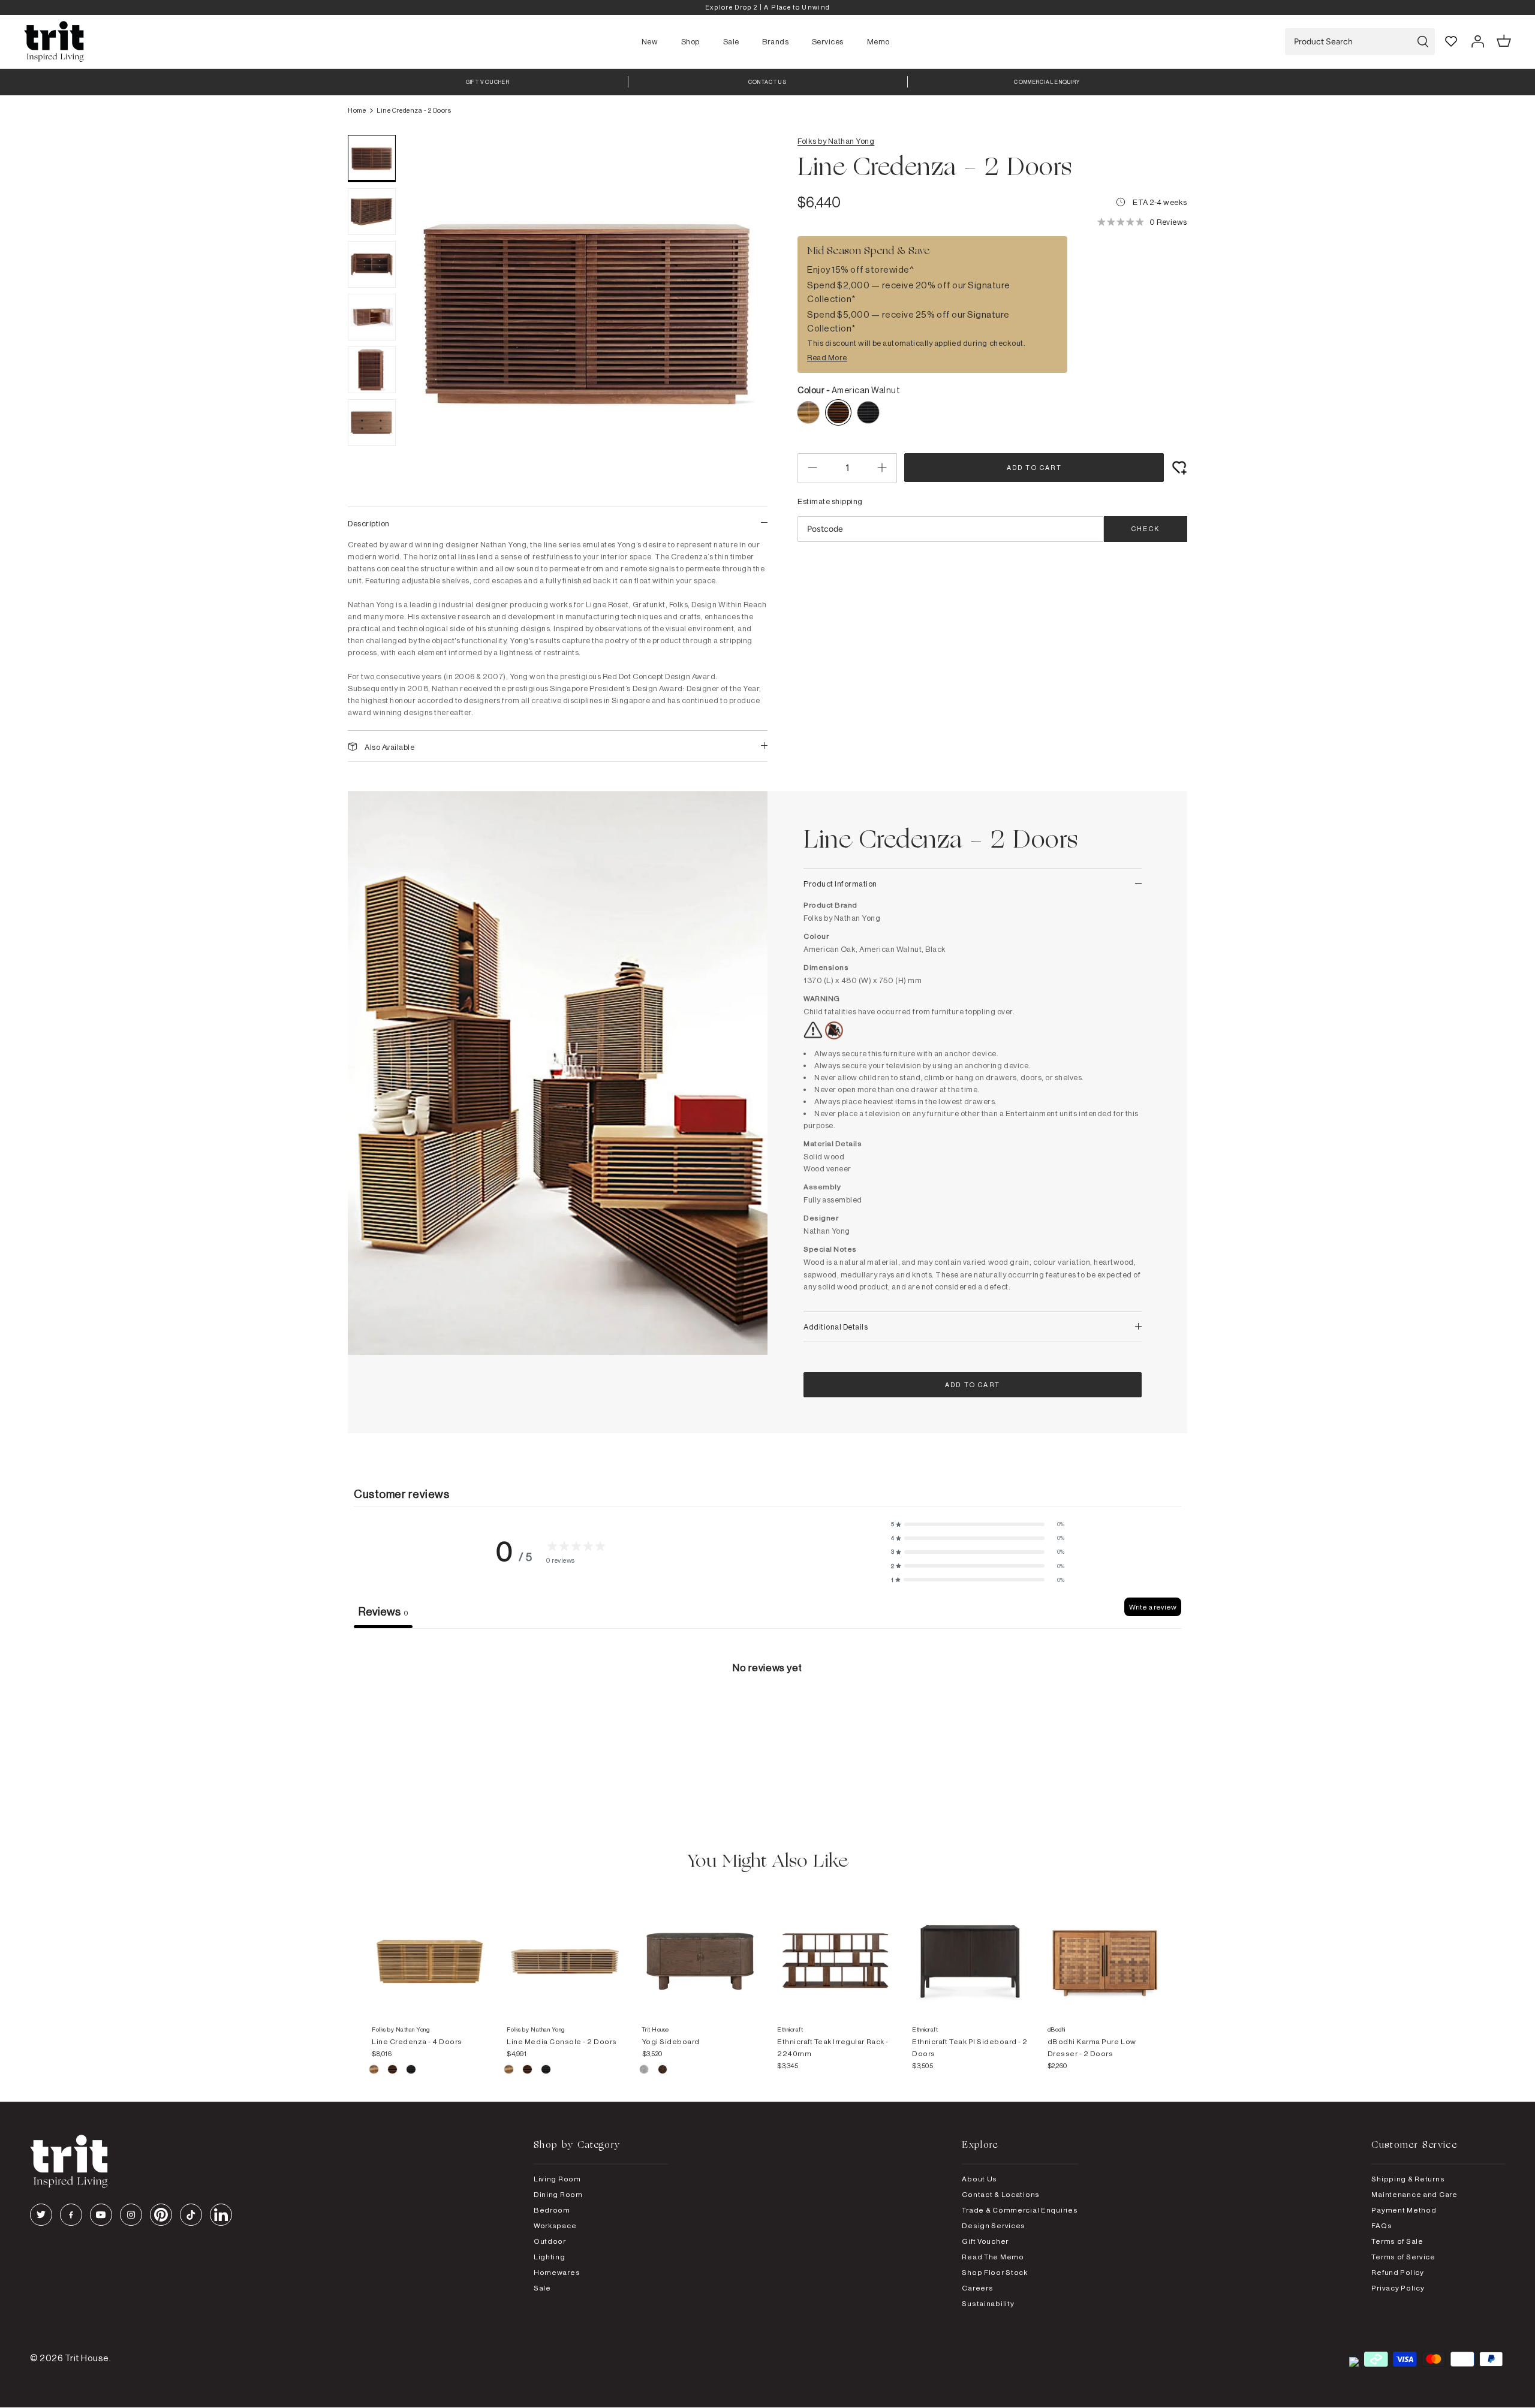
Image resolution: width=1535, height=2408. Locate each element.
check (1146, 529)
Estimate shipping (830, 501)
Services (828, 41)
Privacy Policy (1398, 2288)
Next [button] (744, 315)
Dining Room (558, 2194)
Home (357, 110)
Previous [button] (432, 315)
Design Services (994, 2225)
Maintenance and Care (1414, 2194)
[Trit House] (54, 42)
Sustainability (988, 2303)
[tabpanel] (767, 1718)
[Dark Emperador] (663, 2071)
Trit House (87, 2358)
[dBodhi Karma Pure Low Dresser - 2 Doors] (1105, 1949)
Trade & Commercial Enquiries (1020, 2210)
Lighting (550, 2257)
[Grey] (645, 2071)
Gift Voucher (985, 2241)
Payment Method (1404, 2210)
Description (369, 523)
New (650, 41)
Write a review (1153, 1607)
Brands (775, 41)
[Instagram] (131, 2215)
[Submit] (1423, 42)
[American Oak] (374, 2071)
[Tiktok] (191, 2215)
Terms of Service (1403, 2257)
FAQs (1381, 2225)
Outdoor (550, 2241)
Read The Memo (993, 2257)
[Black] (411, 2071)
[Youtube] (101, 2215)
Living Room (557, 2179)
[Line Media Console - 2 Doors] (565, 1949)
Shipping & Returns (1408, 2179)
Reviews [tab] (383, 1611)
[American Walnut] (393, 2071)
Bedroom (552, 2210)
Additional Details (836, 1327)
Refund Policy (1397, 2272)
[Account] (1477, 41)
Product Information (840, 884)
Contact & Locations (1001, 2194)
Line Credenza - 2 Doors (414, 110)
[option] (767, 7)
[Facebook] (71, 2215)
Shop (690, 41)
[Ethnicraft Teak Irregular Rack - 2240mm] (835, 1949)
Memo (878, 41)
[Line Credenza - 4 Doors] (430, 1949)
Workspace (555, 2225)
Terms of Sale (1397, 2241)
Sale (731, 41)
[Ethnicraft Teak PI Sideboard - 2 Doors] (970, 1949)
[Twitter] (41, 2215)
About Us (979, 2179)
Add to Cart (1034, 468)
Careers (977, 2288)
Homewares (557, 2272)
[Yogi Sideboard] (700, 1949)
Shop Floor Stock (995, 2272)
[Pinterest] (161, 2215)
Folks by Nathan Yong (836, 141)
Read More (827, 357)
